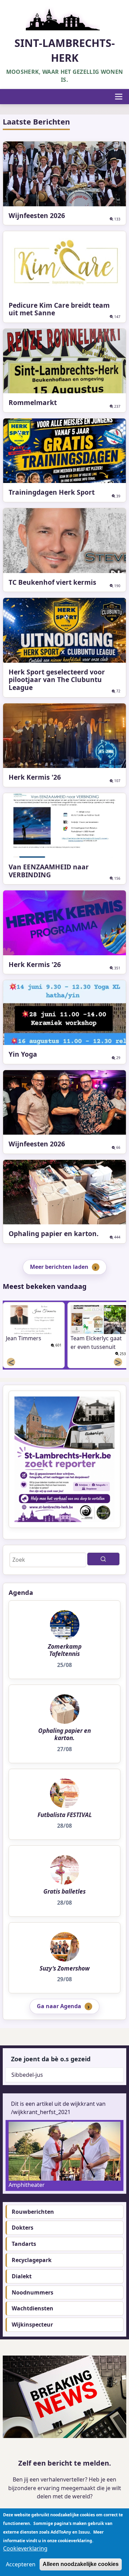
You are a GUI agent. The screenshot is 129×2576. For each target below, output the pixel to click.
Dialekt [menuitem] (22, 2276)
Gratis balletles (64, 1892)
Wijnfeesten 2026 (37, 215)
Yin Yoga (23, 1054)
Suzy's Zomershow (65, 1968)
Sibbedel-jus (27, 2075)
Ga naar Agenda (59, 2006)
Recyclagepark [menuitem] (32, 2260)
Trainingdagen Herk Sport (52, 492)
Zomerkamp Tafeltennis (65, 1650)
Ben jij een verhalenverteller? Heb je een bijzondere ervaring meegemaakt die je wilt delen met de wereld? (65, 2488)
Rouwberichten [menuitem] (33, 2212)
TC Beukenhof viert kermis (52, 582)
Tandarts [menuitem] (24, 2244)
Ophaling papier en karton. (53, 1233)
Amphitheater (27, 2185)
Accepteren (21, 2564)
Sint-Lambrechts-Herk (65, 50)
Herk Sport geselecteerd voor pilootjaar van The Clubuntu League (57, 680)
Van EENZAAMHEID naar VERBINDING (49, 871)
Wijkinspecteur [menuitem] (32, 2325)
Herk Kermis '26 (35, 777)
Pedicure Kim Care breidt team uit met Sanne (59, 309)
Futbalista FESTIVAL (65, 1815)
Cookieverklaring (25, 2548)
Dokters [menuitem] (23, 2228)
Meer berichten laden (59, 1267)
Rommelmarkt (33, 402)
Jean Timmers (24, 1338)
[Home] (65, 17)
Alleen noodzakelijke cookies (81, 2564)
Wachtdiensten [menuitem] (33, 2308)
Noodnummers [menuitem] (33, 2292)
